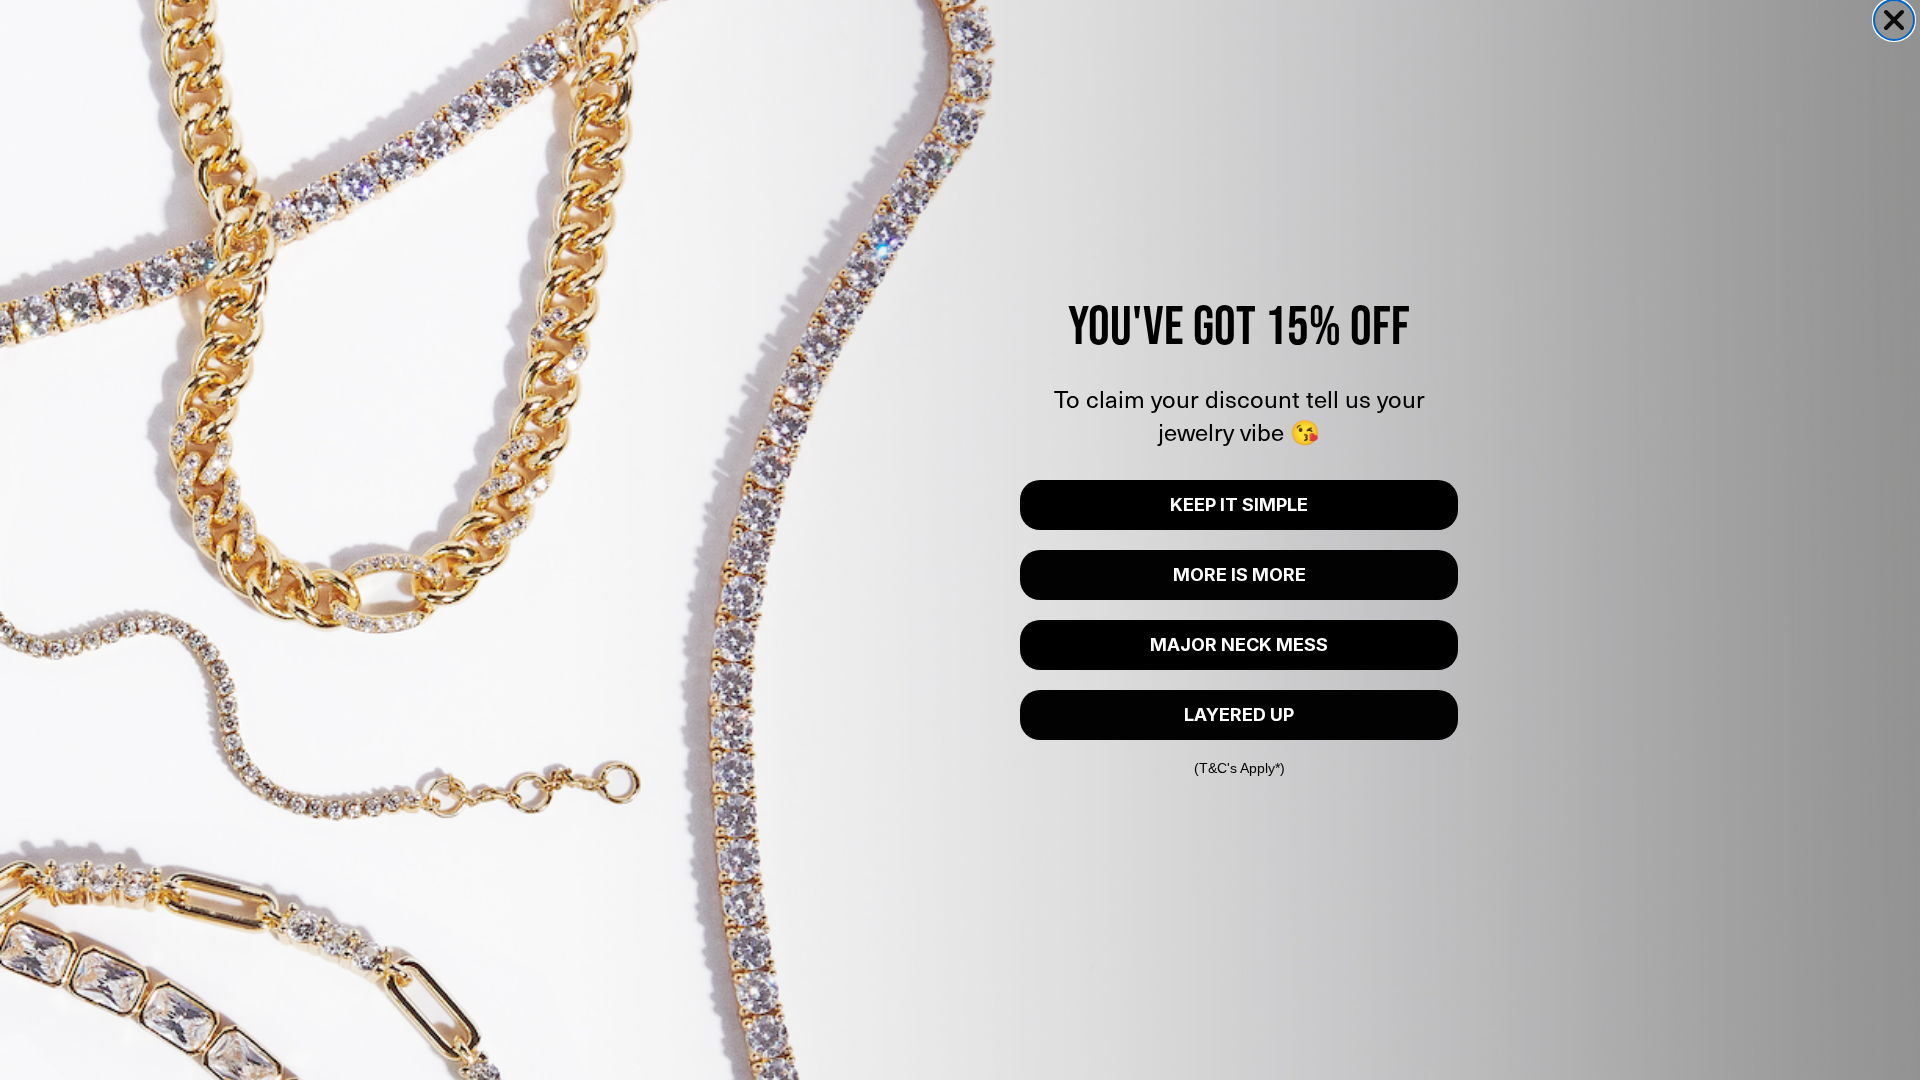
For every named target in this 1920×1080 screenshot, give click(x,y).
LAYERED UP (1239, 714)
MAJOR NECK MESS (1239, 644)
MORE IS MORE (1239, 574)
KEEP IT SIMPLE (1239, 504)
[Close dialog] (1894, 20)
